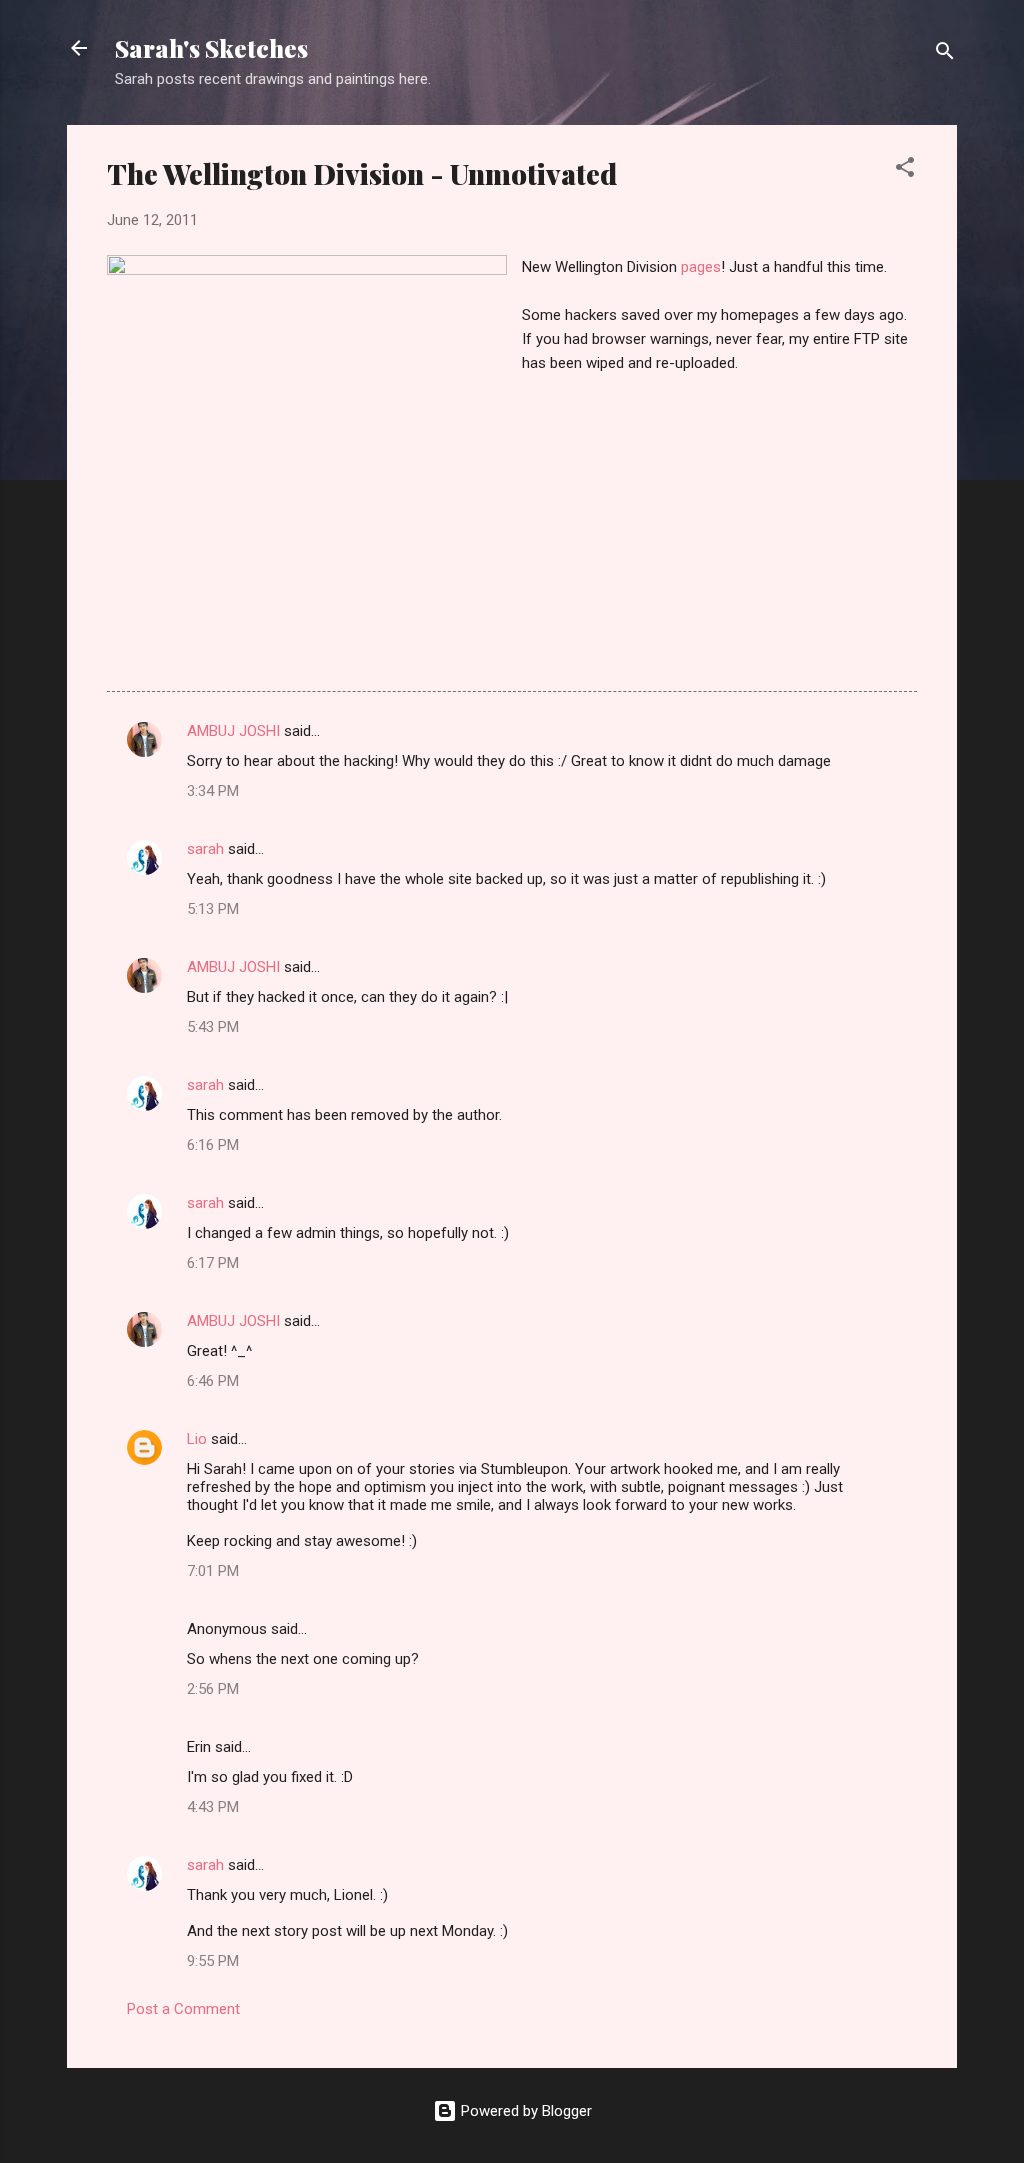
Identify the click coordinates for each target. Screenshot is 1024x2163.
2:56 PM (213, 1689)
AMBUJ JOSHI (233, 731)
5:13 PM (213, 909)
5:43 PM (213, 1027)
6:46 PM (213, 1381)
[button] (905, 170)
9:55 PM (213, 1961)
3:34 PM (213, 791)
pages (701, 267)
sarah (205, 849)
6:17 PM (213, 1263)
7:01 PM (213, 1571)
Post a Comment (183, 2009)
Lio (197, 1439)
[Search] (945, 54)
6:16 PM (213, 1145)
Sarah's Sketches (211, 48)
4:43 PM (213, 1807)
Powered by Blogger (524, 2111)
